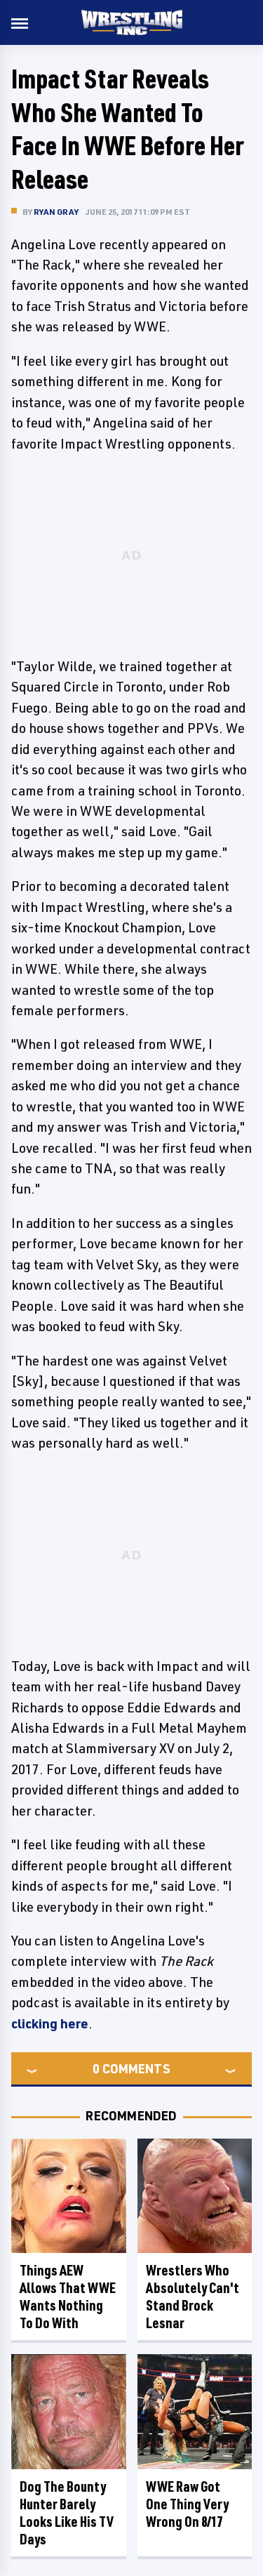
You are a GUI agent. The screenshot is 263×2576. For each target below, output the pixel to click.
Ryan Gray (56, 212)
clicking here (50, 2023)
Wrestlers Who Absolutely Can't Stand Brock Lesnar (193, 2297)
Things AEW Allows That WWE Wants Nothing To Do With (68, 2297)
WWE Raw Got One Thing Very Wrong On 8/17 (187, 2504)
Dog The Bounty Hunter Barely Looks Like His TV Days (67, 2513)
